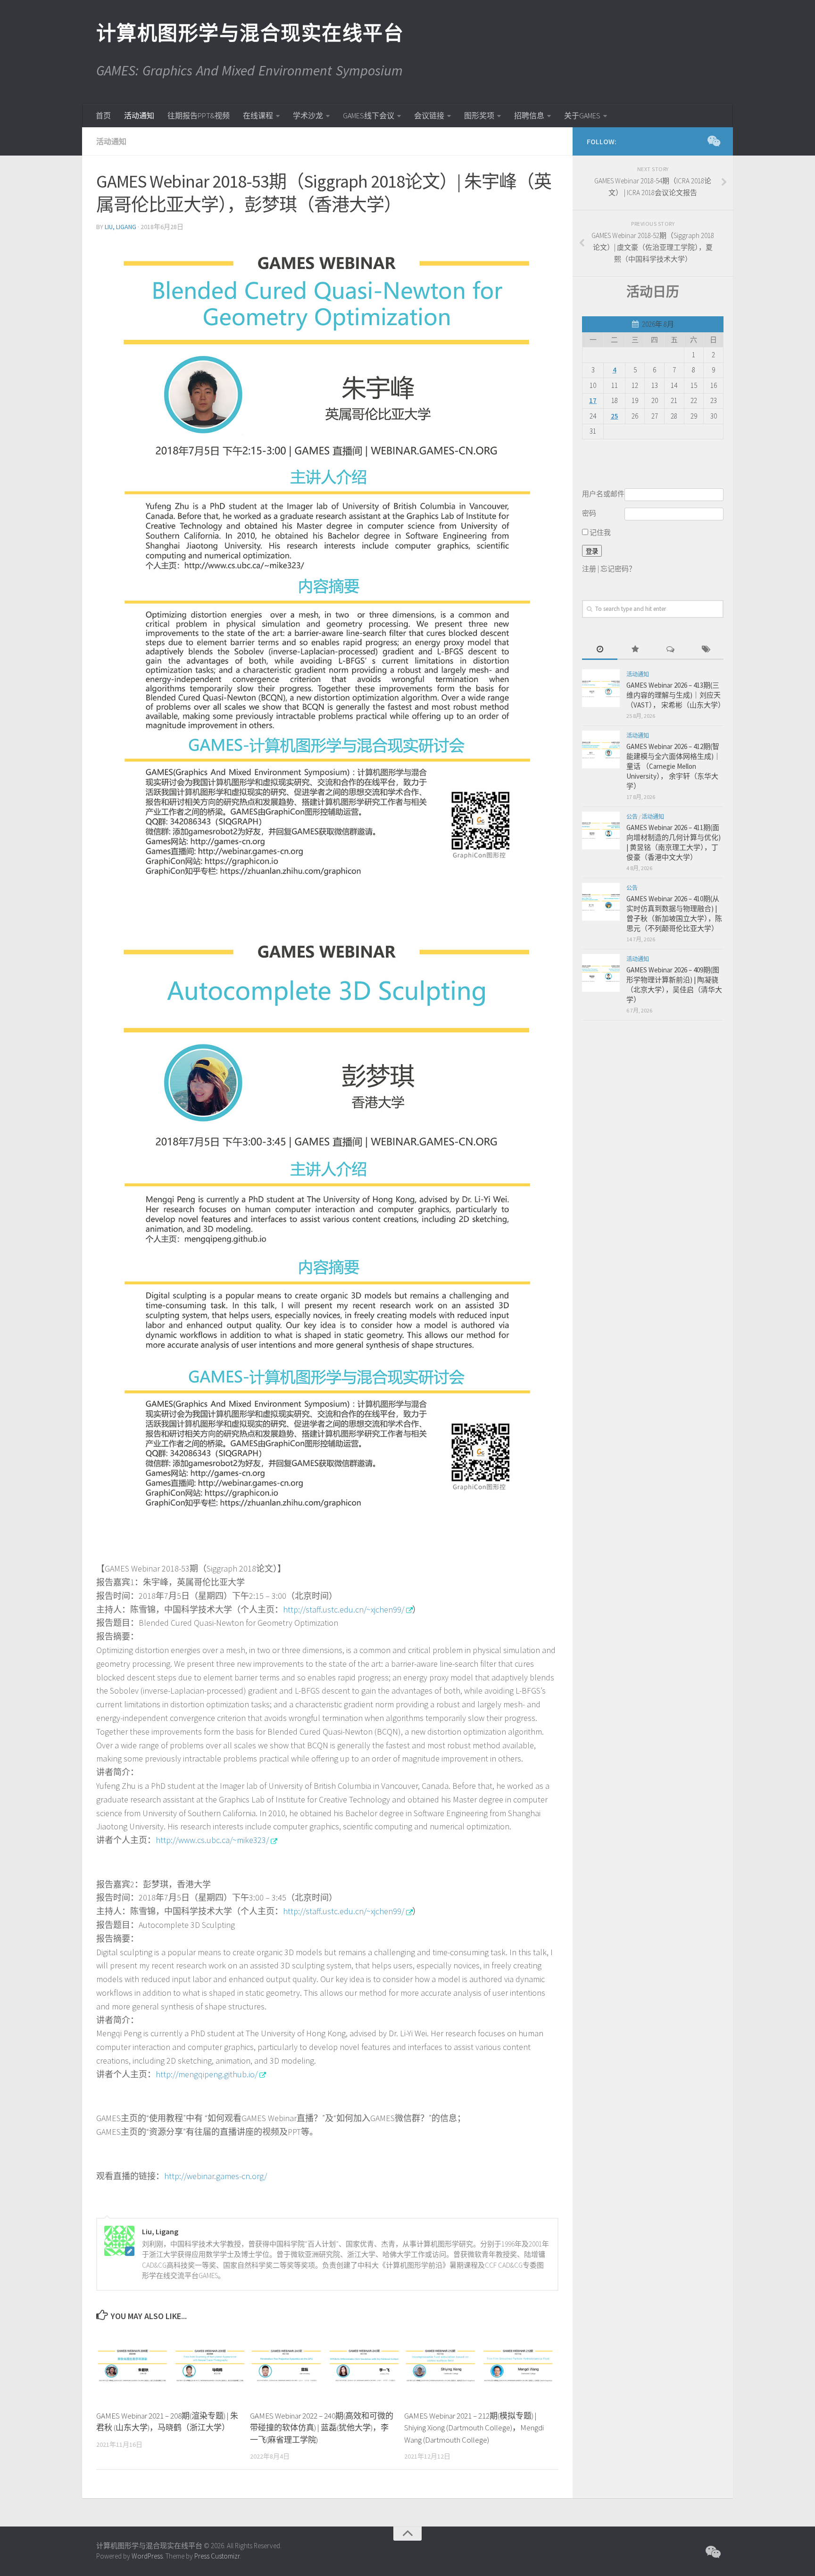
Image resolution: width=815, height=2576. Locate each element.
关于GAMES (582, 115)
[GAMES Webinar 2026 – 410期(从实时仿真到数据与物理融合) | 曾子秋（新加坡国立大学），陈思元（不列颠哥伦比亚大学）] (601, 902)
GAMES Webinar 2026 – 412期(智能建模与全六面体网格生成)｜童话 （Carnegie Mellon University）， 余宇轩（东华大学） (674, 766)
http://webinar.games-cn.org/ (216, 2176)
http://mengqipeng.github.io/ (207, 2074)
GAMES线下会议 (369, 115)
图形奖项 (479, 115)
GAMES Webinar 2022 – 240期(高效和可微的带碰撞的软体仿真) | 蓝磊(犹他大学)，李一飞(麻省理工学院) (322, 2428)
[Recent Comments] (670, 650)
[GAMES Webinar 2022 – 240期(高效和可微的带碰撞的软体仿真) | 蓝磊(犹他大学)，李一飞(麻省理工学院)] (327, 2366)
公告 (632, 817)
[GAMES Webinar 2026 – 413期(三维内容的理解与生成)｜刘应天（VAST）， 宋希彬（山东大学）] (601, 688)
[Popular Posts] (635, 650)
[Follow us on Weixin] (713, 141)
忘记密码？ (618, 569)
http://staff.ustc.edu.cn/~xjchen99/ (344, 1609)
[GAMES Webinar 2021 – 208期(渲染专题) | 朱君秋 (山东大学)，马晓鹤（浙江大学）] (173, 2366)
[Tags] (706, 650)
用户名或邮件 (603, 494)
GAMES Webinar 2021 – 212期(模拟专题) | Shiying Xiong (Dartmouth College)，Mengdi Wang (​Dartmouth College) (474, 2428)
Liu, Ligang (121, 227)
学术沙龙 (308, 115)
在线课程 (258, 115)
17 (593, 400)
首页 (103, 115)
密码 (589, 513)
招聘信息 (529, 115)
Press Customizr (217, 2556)
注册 (589, 569)
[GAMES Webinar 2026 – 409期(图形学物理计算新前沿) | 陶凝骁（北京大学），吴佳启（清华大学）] (601, 973)
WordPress (147, 2556)
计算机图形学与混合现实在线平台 (249, 33)
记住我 (599, 532)
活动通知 (139, 115)
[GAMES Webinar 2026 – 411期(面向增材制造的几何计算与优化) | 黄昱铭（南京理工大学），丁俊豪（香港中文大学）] (601, 831)
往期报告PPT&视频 (199, 115)
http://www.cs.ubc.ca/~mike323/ (212, 1840)
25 (615, 416)
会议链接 (429, 115)
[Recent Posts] (600, 650)
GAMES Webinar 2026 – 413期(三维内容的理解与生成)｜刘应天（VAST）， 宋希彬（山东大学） (676, 695)
